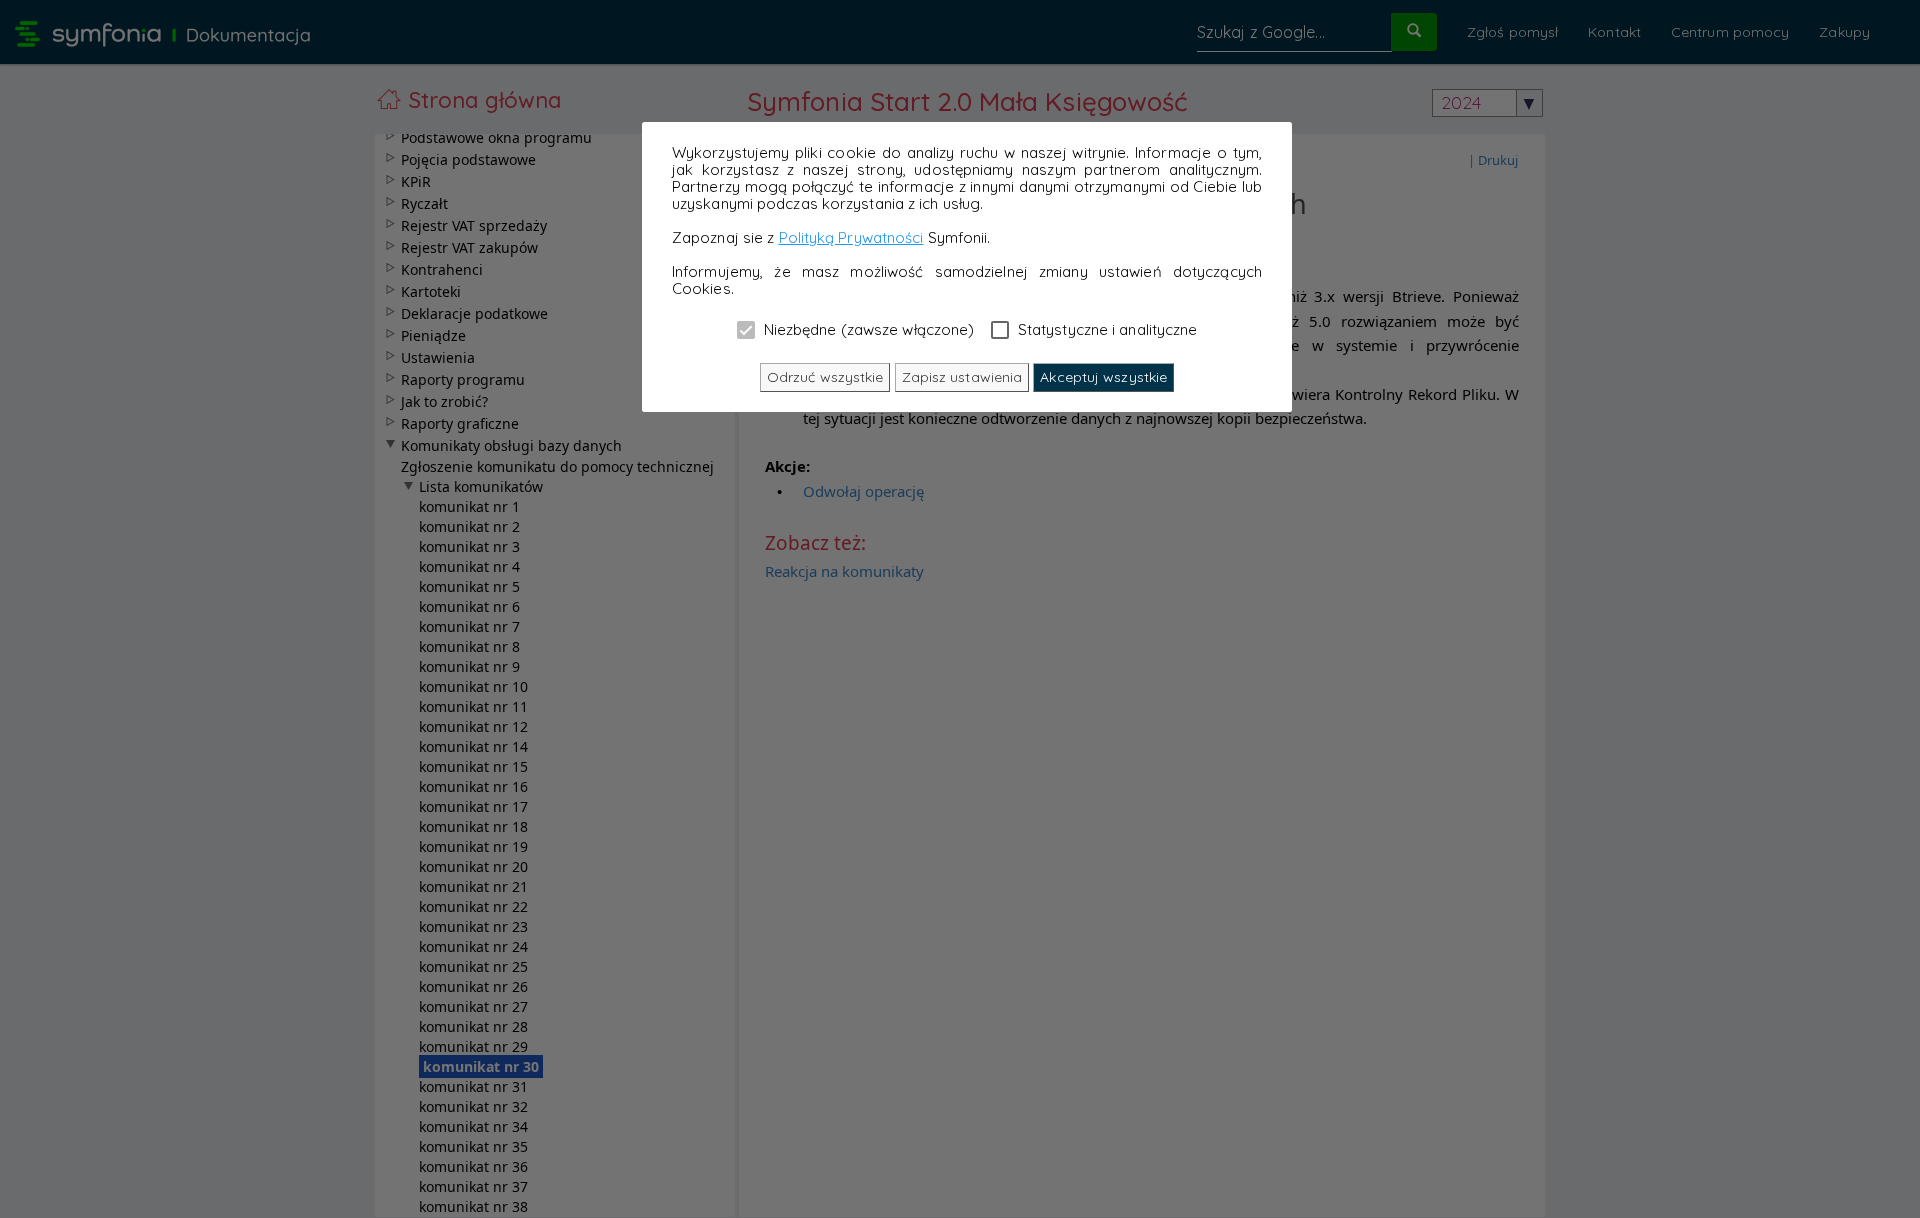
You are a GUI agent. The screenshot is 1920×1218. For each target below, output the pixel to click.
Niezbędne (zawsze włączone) (867, 329)
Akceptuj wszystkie (1103, 377)
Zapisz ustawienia (962, 377)
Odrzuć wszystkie (825, 377)
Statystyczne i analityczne (1106, 329)
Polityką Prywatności (851, 237)
